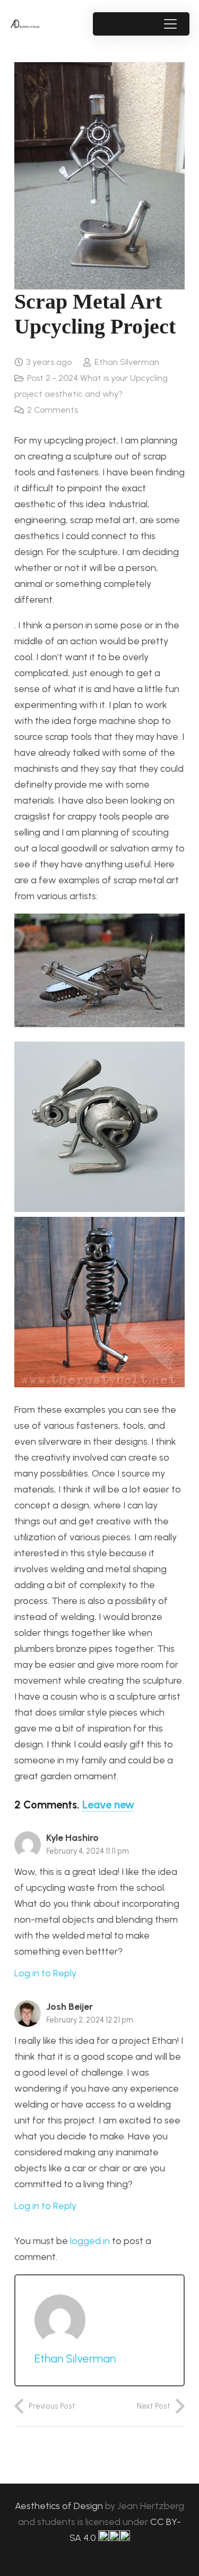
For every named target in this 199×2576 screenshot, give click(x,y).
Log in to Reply (45, 1973)
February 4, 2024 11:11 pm (88, 1851)
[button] (170, 24)
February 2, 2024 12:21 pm (90, 2020)
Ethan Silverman (127, 362)
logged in (90, 2241)
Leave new (108, 1805)
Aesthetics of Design (60, 2506)
